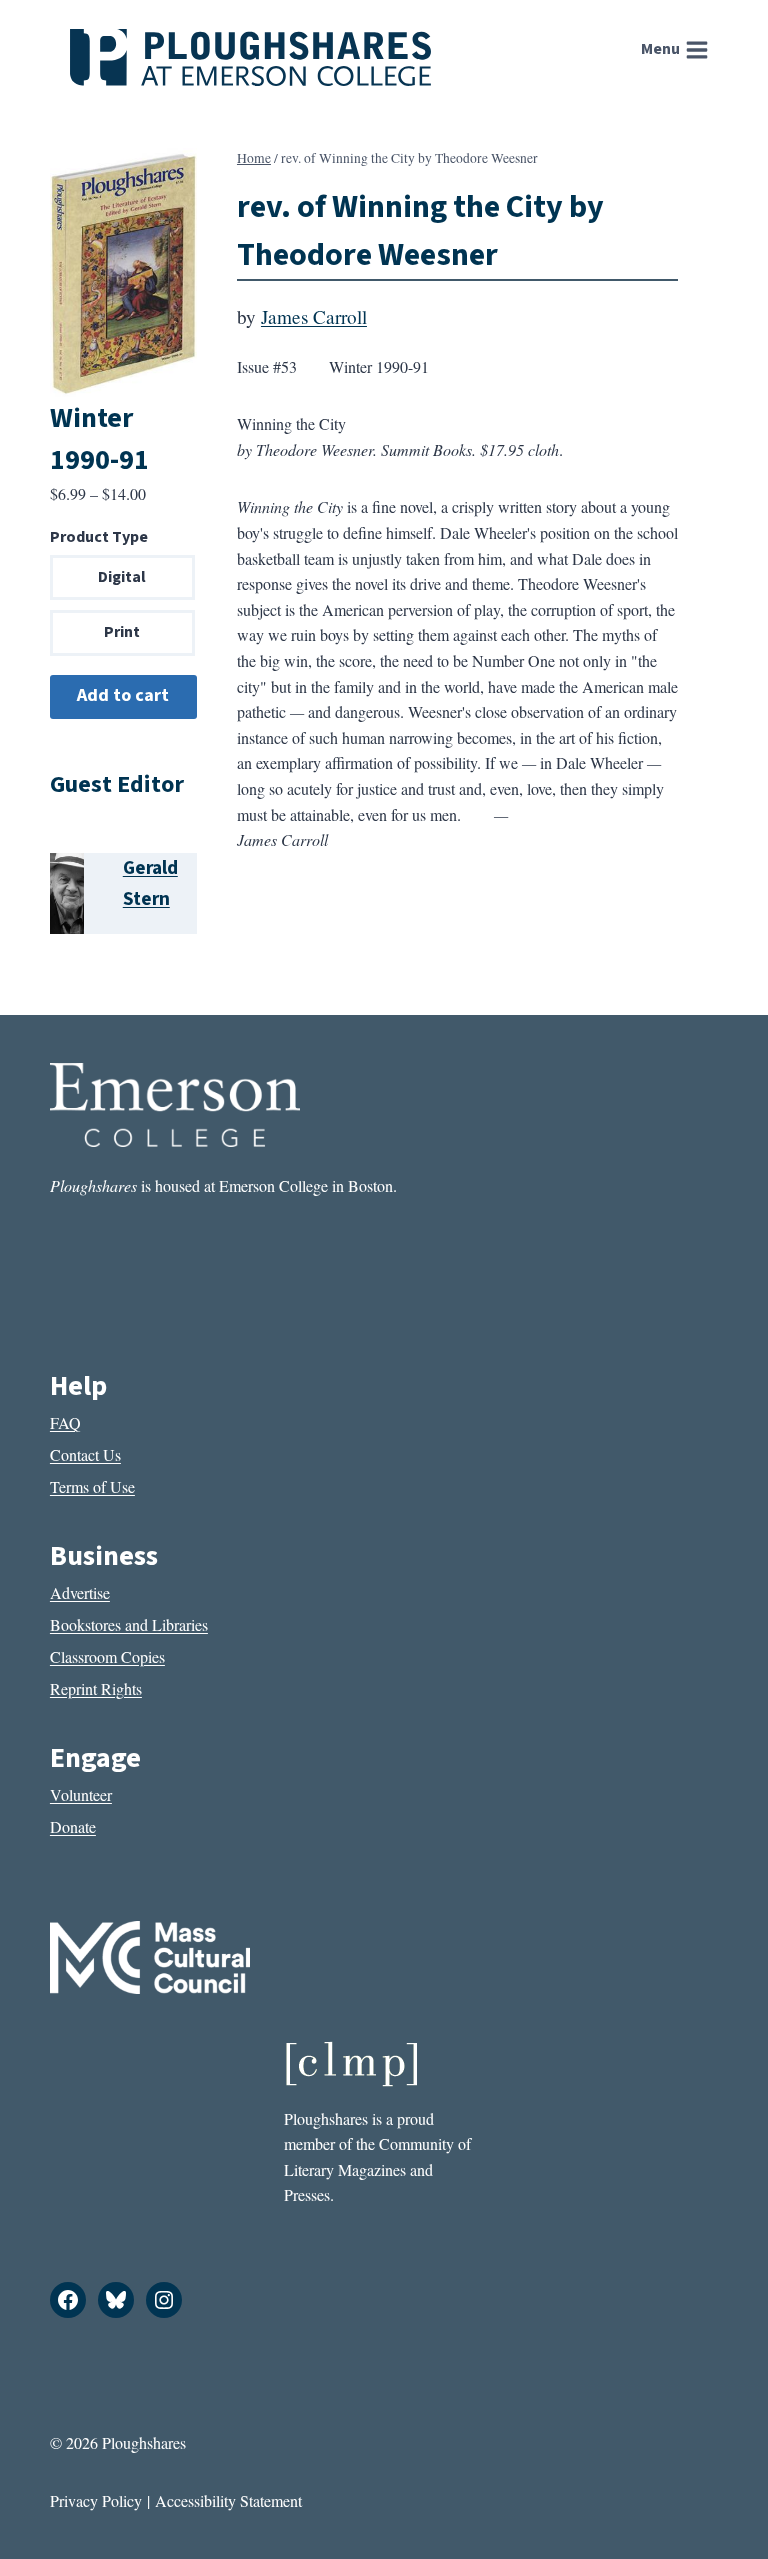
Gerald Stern (150, 883)
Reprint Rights (96, 1688)
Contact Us (85, 1454)
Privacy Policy (96, 2500)
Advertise (80, 1592)
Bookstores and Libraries (129, 1624)
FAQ (65, 1422)
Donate (73, 1826)
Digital (122, 577)
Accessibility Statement (228, 2500)
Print (122, 632)
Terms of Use (92, 1486)
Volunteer (81, 1794)
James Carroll (314, 316)
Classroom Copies (107, 1656)
